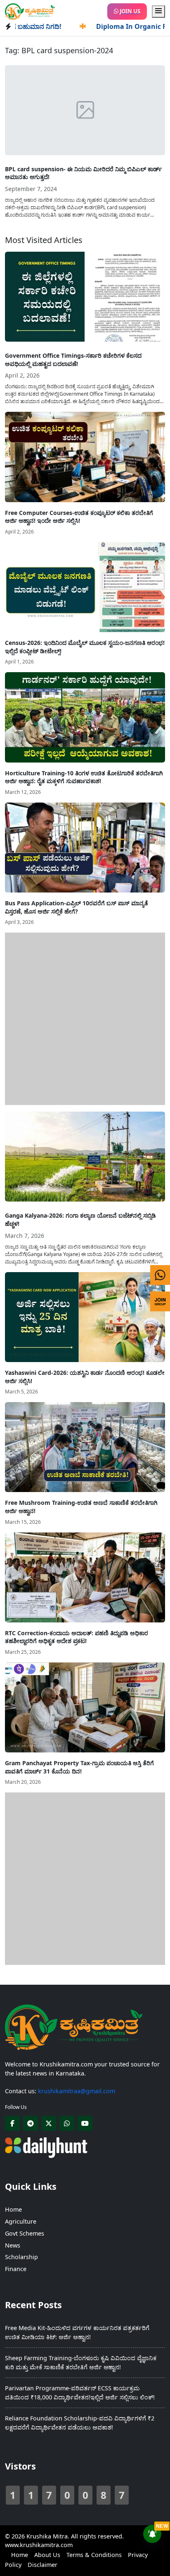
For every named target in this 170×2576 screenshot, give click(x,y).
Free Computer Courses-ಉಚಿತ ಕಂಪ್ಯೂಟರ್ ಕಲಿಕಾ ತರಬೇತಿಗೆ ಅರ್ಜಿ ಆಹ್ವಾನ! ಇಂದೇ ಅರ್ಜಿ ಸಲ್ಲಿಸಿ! (79, 517)
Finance (16, 2269)
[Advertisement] (85, 1018)
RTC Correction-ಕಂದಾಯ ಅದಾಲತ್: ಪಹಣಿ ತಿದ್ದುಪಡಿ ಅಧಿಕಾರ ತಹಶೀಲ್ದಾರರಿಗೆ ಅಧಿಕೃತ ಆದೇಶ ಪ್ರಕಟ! (77, 1637)
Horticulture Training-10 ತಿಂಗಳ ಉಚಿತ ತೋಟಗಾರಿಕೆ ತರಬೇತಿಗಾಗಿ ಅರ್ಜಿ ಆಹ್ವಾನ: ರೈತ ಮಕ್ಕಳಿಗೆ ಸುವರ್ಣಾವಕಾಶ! (84, 777)
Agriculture (21, 2221)
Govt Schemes (25, 2233)
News (13, 2245)
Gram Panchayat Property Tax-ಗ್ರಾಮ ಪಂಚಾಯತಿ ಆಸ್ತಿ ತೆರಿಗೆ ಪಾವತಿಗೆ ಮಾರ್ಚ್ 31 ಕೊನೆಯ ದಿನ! (79, 1767)
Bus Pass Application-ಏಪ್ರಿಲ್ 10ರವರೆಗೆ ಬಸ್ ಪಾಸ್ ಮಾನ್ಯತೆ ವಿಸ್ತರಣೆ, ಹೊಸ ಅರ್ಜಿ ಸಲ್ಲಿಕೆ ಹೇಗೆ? (77, 907)
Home (13, 2209)
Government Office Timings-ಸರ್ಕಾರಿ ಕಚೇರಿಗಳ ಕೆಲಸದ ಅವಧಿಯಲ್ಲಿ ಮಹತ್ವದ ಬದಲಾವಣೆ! (73, 360)
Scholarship (21, 2257)
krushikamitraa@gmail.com (77, 2091)
